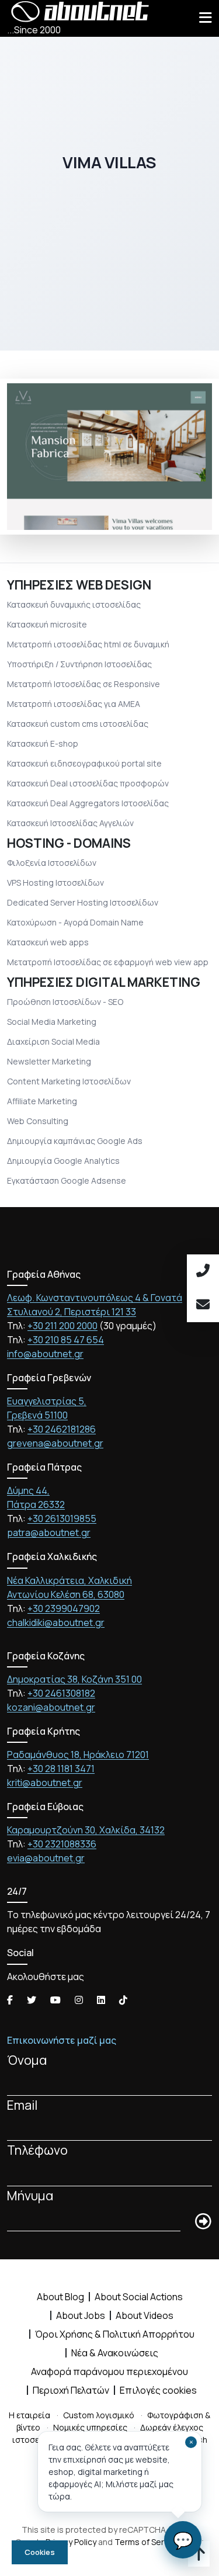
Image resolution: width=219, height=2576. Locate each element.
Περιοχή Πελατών (71, 2390)
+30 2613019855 (62, 1518)
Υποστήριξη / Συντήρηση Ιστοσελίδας (79, 664)
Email (22, 2105)
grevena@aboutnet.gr (55, 1443)
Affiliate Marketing (42, 1101)
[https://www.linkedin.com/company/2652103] (101, 2000)
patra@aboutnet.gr (49, 1533)
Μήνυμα (30, 2195)
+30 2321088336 (62, 1844)
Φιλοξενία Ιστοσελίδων (52, 863)
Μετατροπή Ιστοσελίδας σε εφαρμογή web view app (108, 962)
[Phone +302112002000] (203, 1271)
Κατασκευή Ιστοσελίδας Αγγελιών (70, 823)
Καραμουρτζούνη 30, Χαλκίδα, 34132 (86, 1830)
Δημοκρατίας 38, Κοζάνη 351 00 (74, 1679)
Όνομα (27, 2060)
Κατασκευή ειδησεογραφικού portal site (84, 763)
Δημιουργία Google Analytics (63, 1161)
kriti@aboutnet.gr (45, 1783)
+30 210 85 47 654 (66, 1340)
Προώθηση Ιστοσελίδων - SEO (65, 1002)
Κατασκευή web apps (48, 942)
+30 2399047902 (64, 1608)
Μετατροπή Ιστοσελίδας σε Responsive (84, 684)
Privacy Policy (71, 2542)
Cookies (40, 2552)
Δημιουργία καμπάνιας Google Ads (75, 1141)
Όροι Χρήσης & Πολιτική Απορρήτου (115, 2334)
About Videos (145, 2315)
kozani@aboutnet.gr (51, 1707)
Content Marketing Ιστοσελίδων (69, 1081)
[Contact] (203, 1305)
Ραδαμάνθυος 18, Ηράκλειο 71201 (78, 1755)
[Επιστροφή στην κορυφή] (199, 2556)
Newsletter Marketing (49, 1061)
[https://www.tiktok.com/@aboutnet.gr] (123, 2000)
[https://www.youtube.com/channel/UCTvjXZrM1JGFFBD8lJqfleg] (55, 2000)
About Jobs (81, 2315)
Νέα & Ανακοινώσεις (115, 2353)
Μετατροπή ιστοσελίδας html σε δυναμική (88, 644)
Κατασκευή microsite (47, 624)
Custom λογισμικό (99, 2415)
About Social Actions (139, 2297)
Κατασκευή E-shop (43, 743)
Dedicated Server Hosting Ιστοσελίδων (83, 902)
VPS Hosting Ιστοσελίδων (55, 883)
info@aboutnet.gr (45, 1354)
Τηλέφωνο (37, 2150)
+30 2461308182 (61, 1693)
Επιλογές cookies (158, 2390)
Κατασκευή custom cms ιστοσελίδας (78, 724)
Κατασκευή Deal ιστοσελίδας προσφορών (88, 783)
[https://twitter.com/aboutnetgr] (32, 2000)
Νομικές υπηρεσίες (90, 2427)
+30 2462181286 (62, 1429)
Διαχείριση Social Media (53, 1041)
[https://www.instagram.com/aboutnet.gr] (79, 2000)
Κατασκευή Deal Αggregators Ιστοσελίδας (88, 803)
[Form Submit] (203, 2222)
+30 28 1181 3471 (61, 1769)
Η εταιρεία (29, 2415)
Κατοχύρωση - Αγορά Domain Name (75, 922)
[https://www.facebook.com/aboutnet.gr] (10, 2000)
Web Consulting (38, 1121)
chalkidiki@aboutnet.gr (56, 1622)
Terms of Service (147, 2542)
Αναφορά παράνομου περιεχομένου (109, 2372)
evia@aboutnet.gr (46, 1858)
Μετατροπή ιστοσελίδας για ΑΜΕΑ (74, 704)
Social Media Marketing (52, 1022)
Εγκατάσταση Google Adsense (67, 1180)
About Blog (60, 2297)
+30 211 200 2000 (62, 1326)
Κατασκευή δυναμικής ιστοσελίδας (74, 604)
